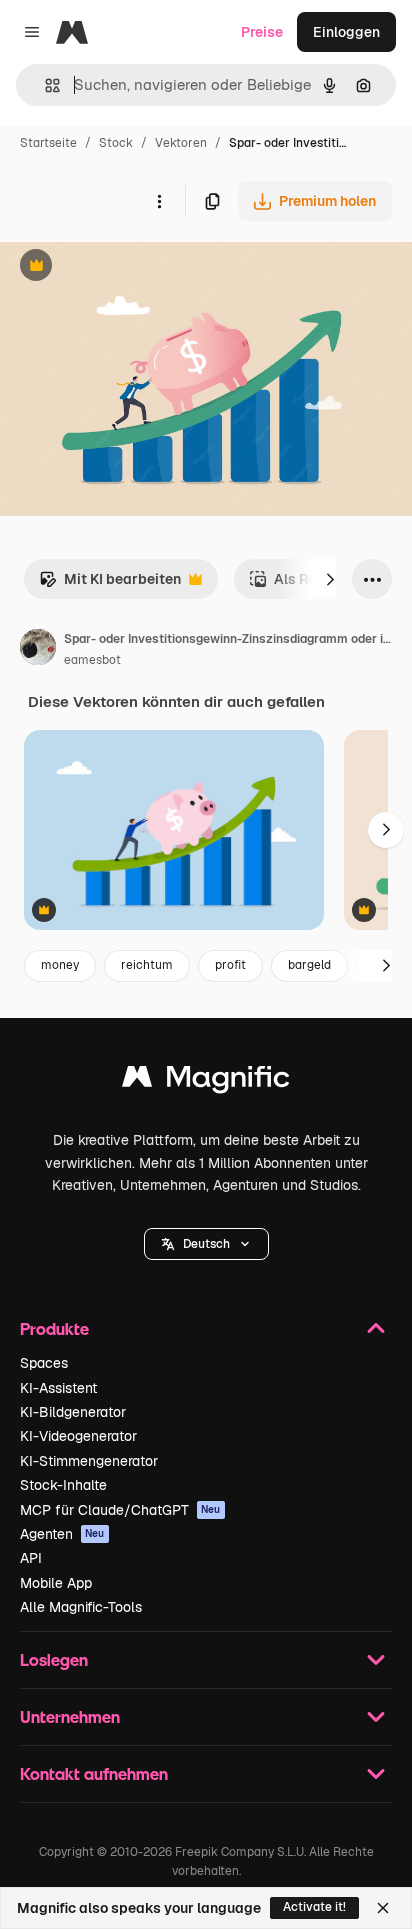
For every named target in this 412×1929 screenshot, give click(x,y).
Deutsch (206, 1244)
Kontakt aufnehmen (94, 1773)
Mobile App (56, 1583)
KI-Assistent (58, 1388)
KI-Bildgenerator (73, 1412)
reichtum (147, 965)
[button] (206, 1244)
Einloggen (346, 32)
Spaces (44, 1363)
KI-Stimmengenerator (89, 1461)
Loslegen (54, 1659)
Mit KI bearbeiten (110, 584)
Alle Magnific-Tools (81, 1607)
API (31, 1558)
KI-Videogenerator (78, 1436)
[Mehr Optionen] (159, 201)
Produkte (54, 1328)
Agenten (62, 1534)
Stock (116, 143)
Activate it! (314, 1907)
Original (128, 267)
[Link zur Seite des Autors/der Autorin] (38, 650)
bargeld (309, 965)
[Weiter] (330, 579)
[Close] (383, 1908)
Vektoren (181, 143)
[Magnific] (206, 1081)
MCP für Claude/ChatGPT (120, 1510)
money (60, 965)
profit (230, 965)
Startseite (48, 143)
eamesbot (92, 660)
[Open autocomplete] (44, 85)
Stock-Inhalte (63, 1485)
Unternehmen (70, 1716)
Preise (262, 32)
